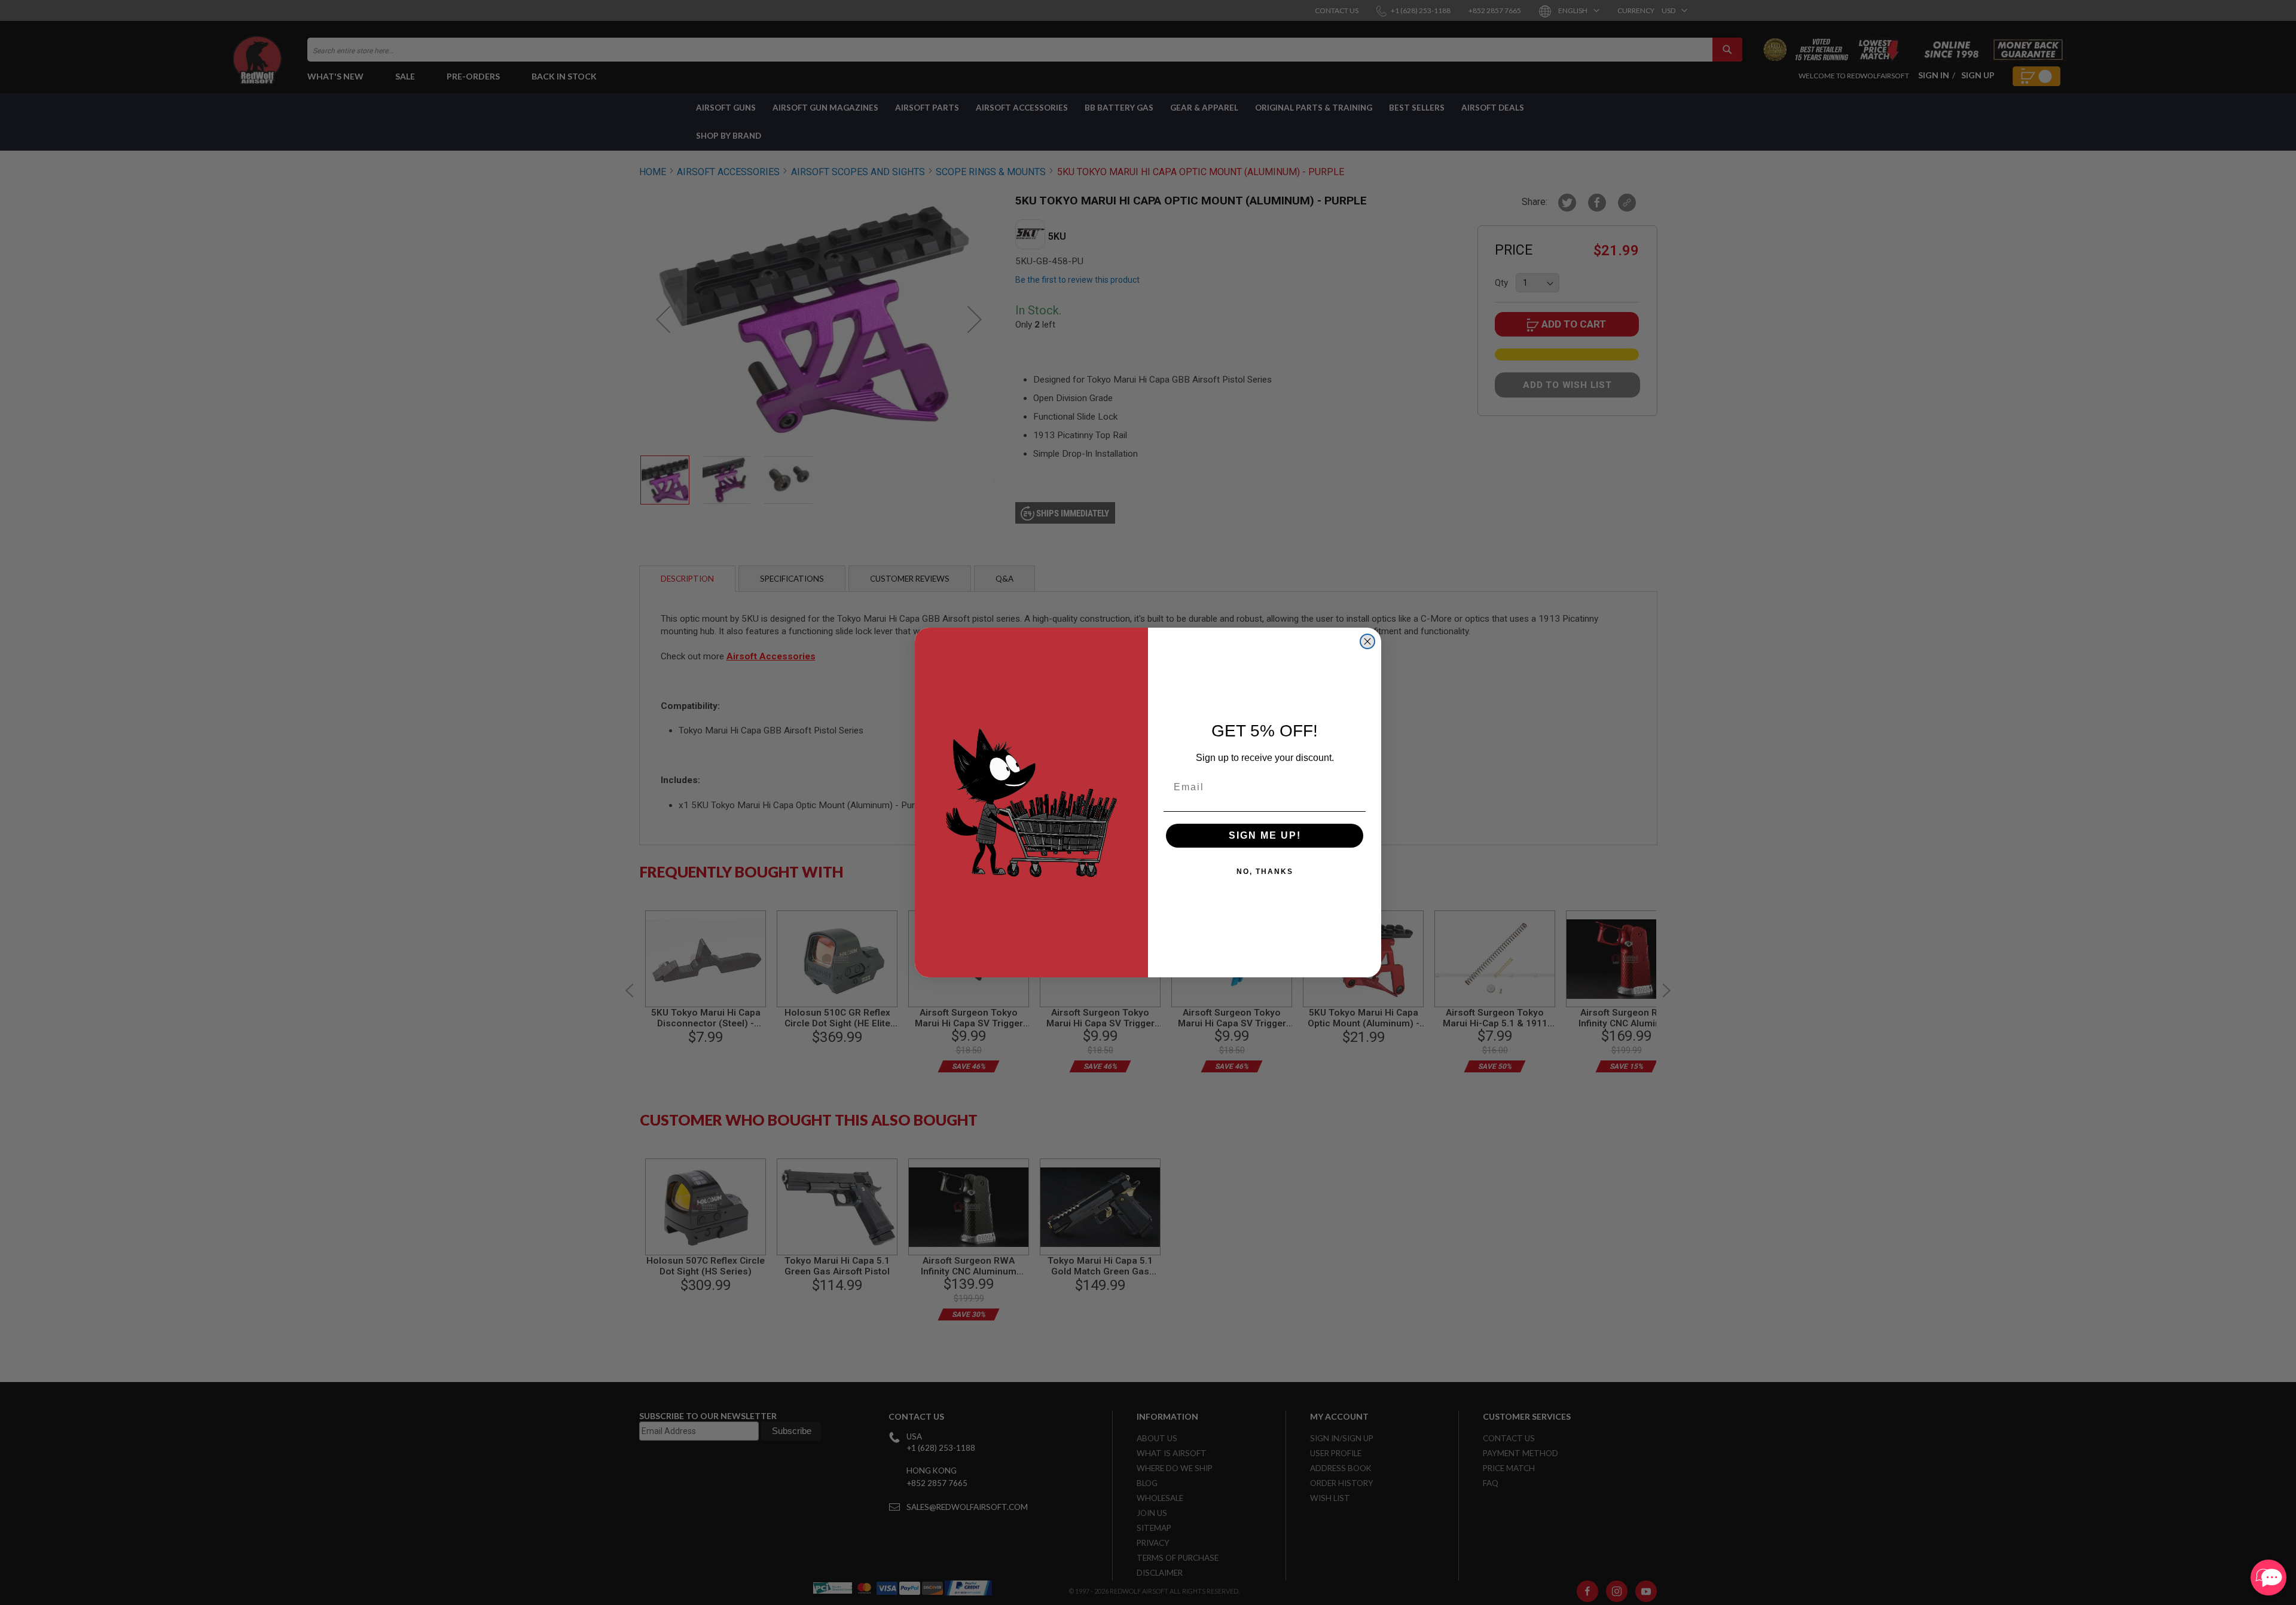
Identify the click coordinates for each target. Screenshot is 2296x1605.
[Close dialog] (1367, 641)
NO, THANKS (1265, 872)
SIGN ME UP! (1265, 835)
